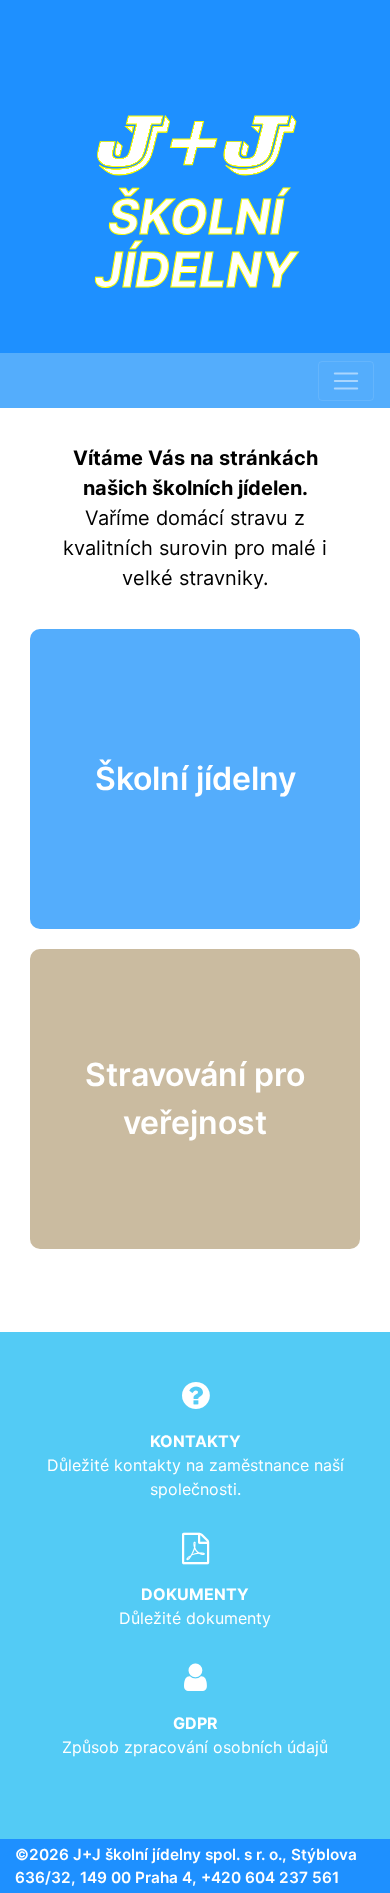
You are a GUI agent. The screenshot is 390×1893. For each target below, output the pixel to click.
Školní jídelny (195, 778)
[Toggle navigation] (346, 381)
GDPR (195, 1723)
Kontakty (195, 1441)
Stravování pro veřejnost (195, 1098)
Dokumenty (195, 1594)
